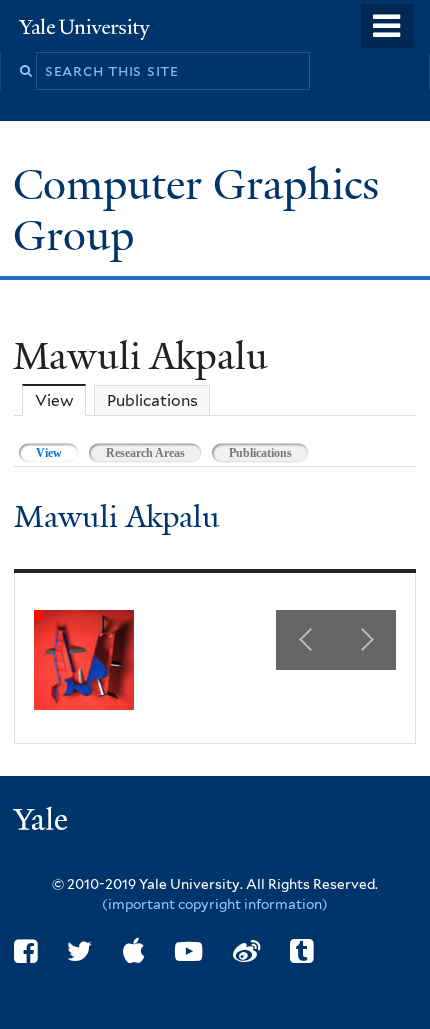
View (60, 400)
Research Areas (145, 453)
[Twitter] (79, 951)
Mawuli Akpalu (117, 517)
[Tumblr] (301, 951)
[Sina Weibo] (246, 951)
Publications (152, 400)
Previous (306, 640)
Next (366, 640)
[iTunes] (134, 951)
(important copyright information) (215, 904)
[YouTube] (188, 951)
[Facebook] (25, 951)
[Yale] (43, 822)
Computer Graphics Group (196, 209)
